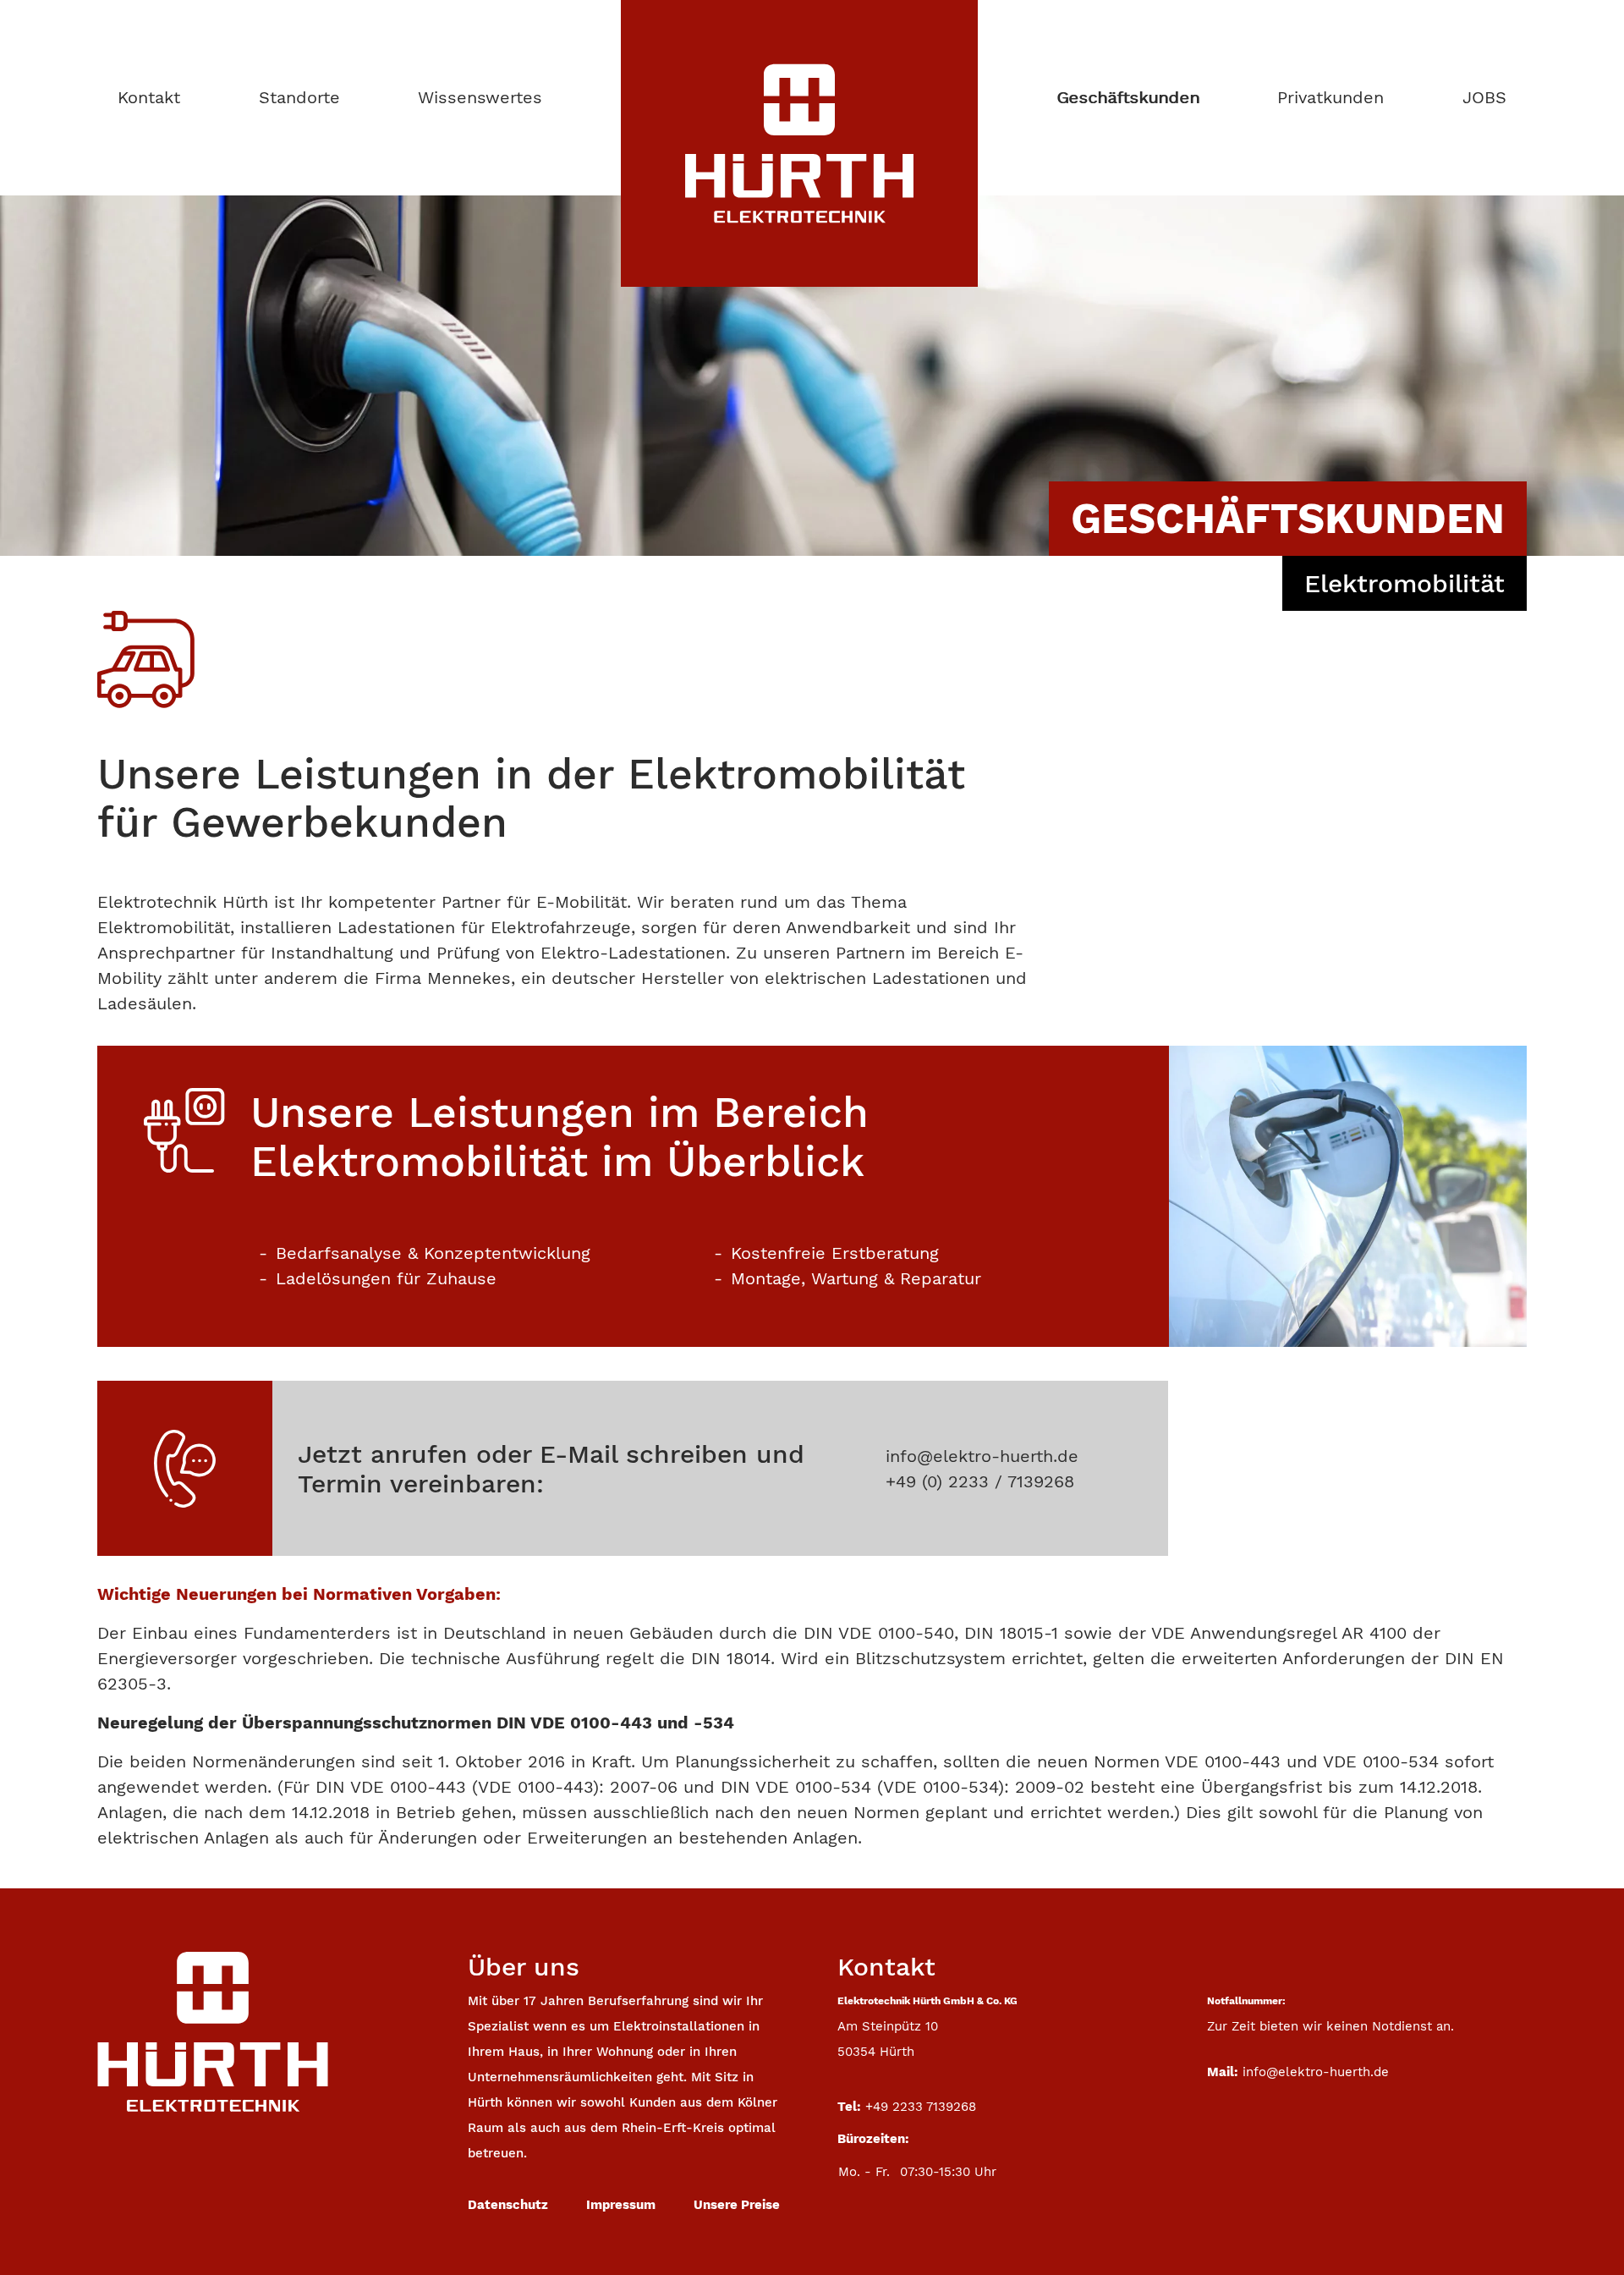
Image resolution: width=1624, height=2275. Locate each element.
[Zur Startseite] (213, 2031)
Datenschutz (508, 2205)
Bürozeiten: (873, 2139)
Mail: (1223, 2072)
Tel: (849, 2107)
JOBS (1484, 97)
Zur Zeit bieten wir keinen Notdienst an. (1330, 2026)
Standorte (299, 97)
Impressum (621, 2205)
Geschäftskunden (1128, 97)
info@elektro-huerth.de (982, 1456)
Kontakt (149, 97)
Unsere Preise (737, 2205)
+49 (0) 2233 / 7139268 (980, 1481)
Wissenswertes (480, 97)
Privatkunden (1330, 97)
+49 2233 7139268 (921, 2107)
